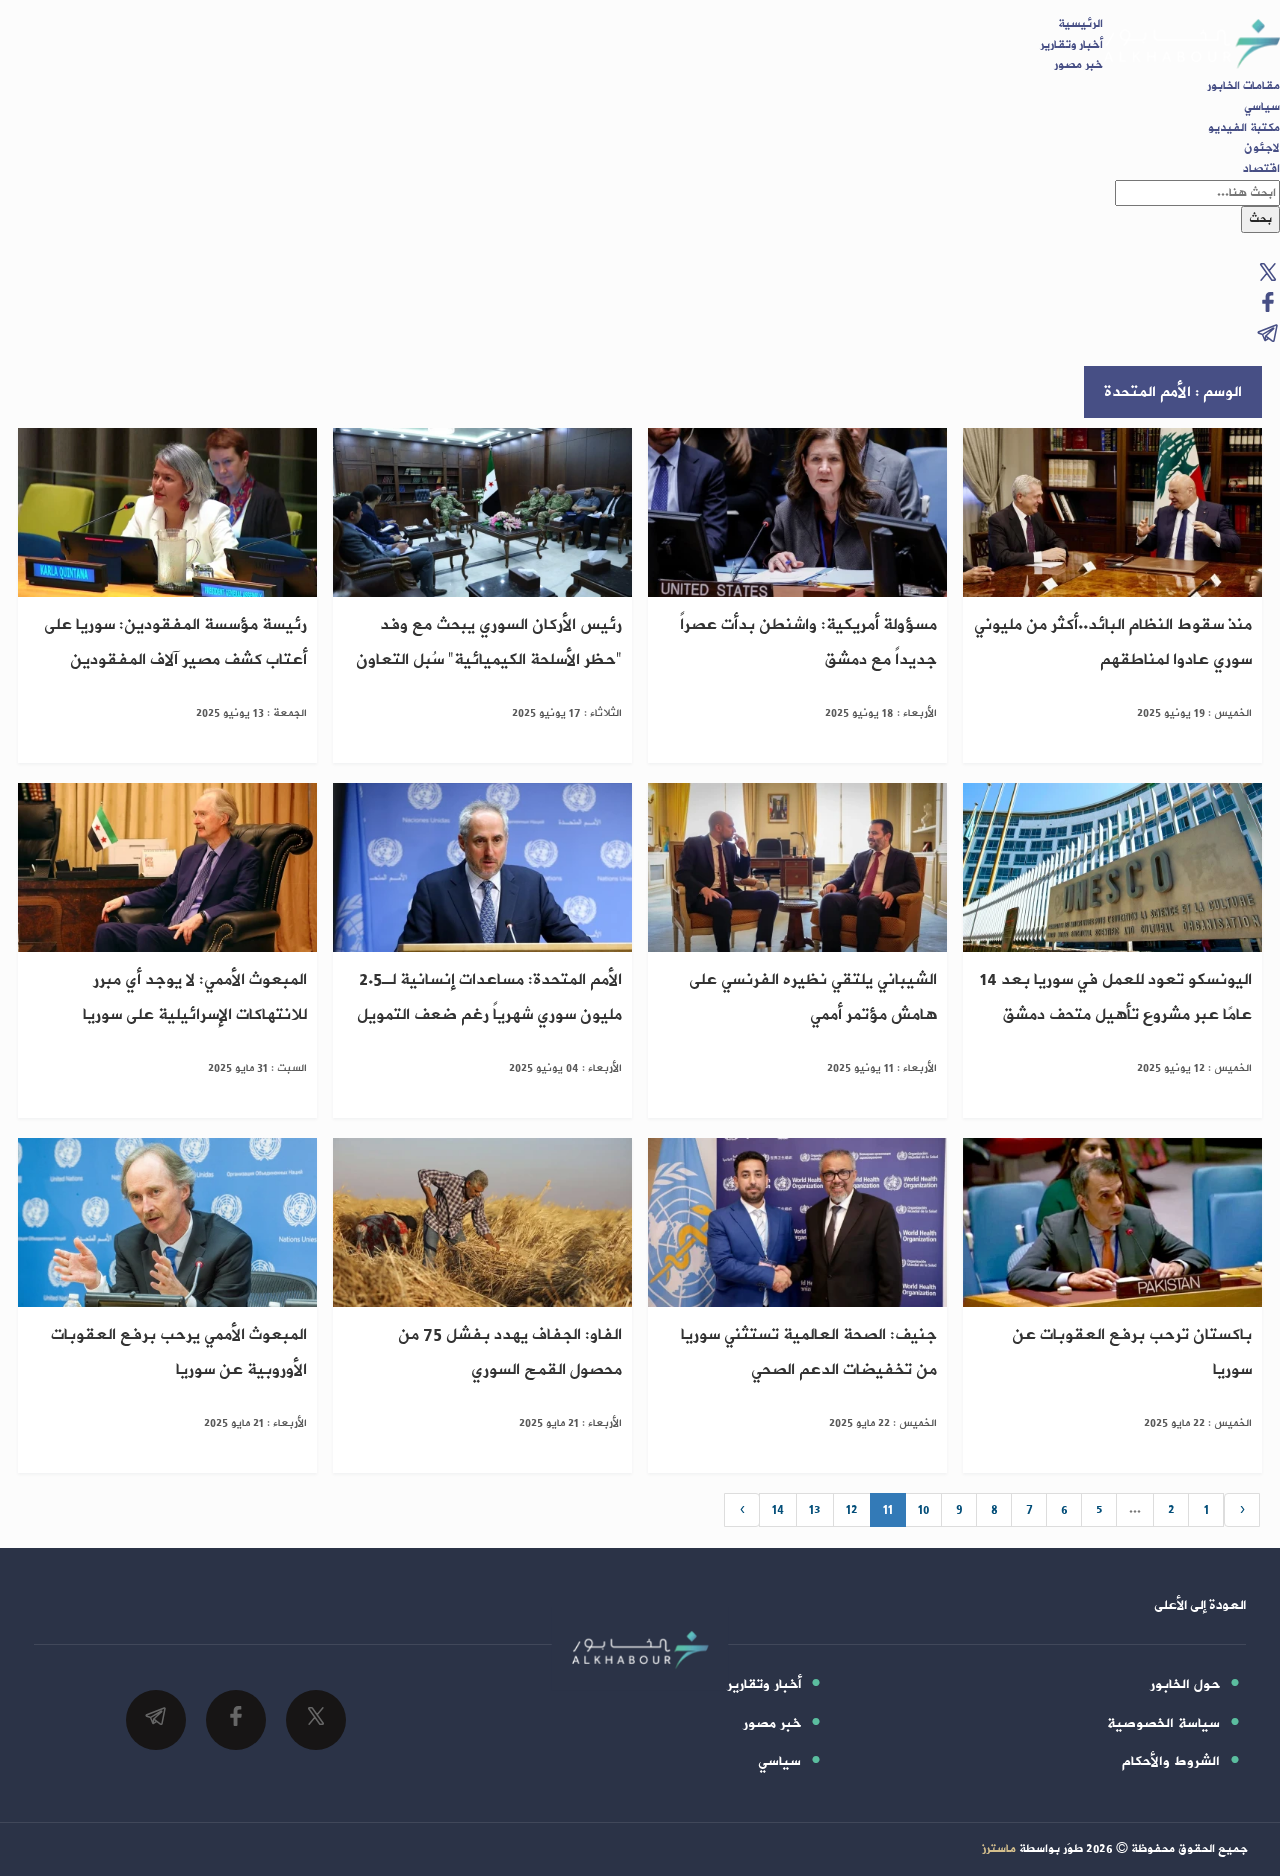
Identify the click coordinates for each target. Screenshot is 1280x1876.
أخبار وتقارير (1071, 45)
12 (852, 1510)
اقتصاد (1261, 169)
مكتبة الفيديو (1244, 128)
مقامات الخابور (1243, 86)
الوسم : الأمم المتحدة (1173, 392)
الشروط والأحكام (1171, 1761)
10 (923, 1510)
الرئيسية (1080, 24)
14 (778, 1510)
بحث (1260, 219)
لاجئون (1262, 148)
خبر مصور (1078, 65)
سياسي (1262, 107)
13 (815, 1510)
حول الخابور (1185, 1684)
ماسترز (999, 1849)
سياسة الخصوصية (1163, 1723)
